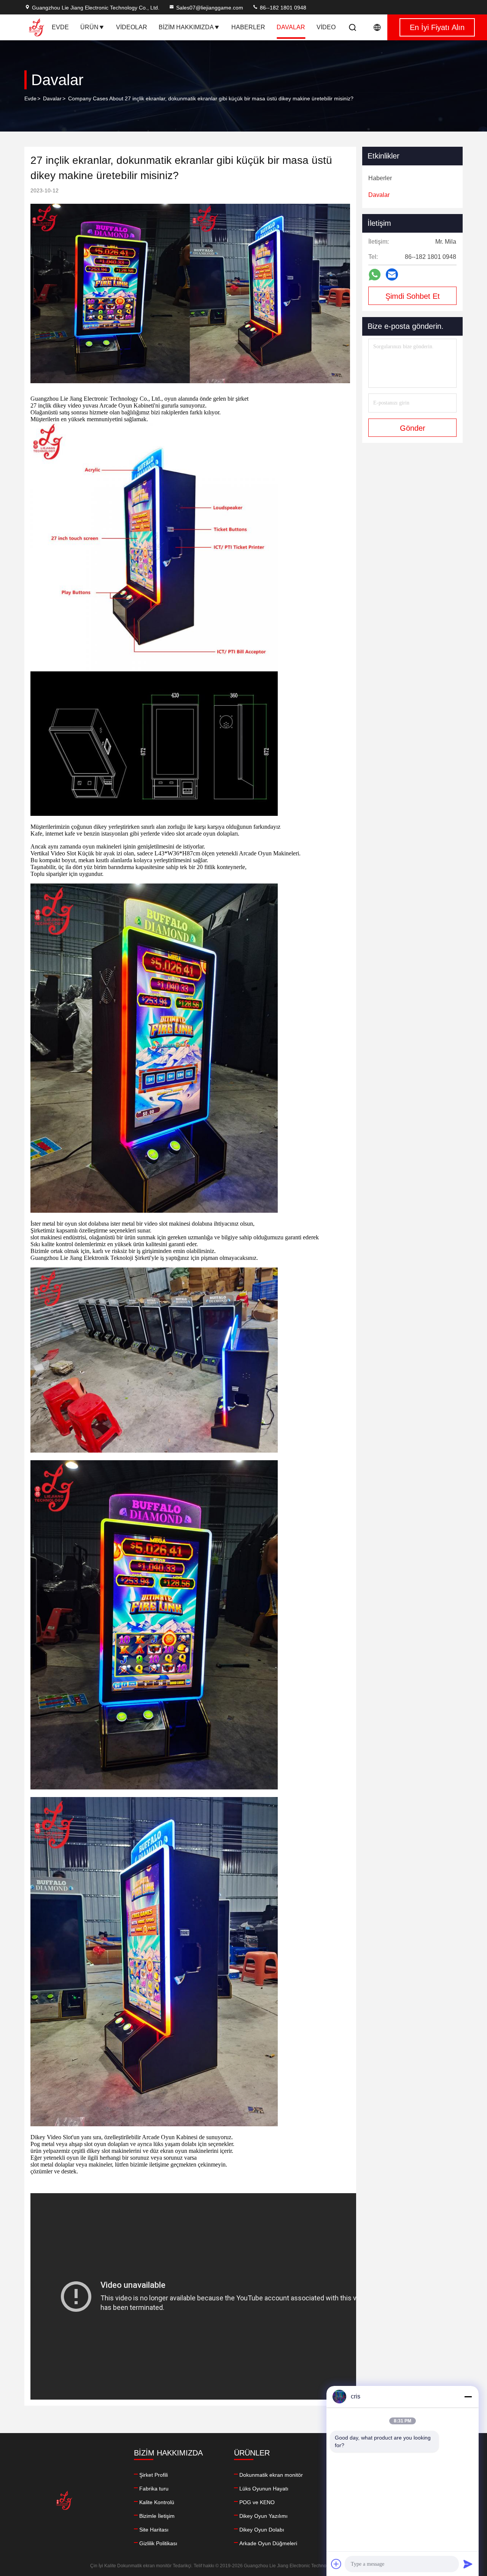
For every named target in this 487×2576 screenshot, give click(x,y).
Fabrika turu (154, 2489)
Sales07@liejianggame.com (210, 8)
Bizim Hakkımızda (186, 27)
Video (326, 27)
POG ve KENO (257, 2502)
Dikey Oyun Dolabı (262, 2530)
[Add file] (336, 2564)
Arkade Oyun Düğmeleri (268, 2543)
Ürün (89, 27)
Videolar (132, 27)
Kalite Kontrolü (157, 2502)
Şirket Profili (154, 2475)
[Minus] (468, 2397)
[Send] (468, 2564)
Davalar (291, 27)
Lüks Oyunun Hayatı (264, 2489)
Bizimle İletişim (157, 2516)
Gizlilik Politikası (158, 2543)
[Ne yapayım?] (375, 275)
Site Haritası (154, 2530)
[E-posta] (392, 274)
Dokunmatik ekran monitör (271, 2475)
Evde (60, 27)
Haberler (248, 27)
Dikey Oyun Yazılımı (263, 2516)
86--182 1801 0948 (282, 8)
